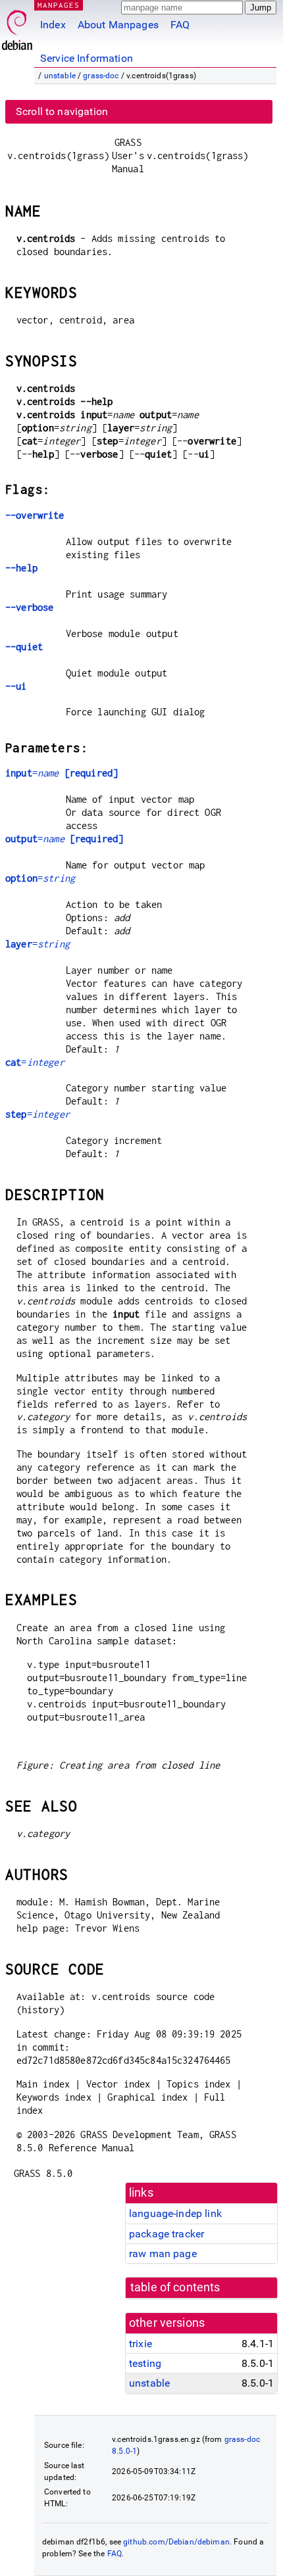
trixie (141, 2344)
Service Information (87, 58)
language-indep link (175, 2213)
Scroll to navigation (62, 111)
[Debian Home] (17, 27)
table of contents (175, 2287)
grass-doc (101, 76)
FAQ (180, 25)
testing (145, 2363)
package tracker (167, 2234)
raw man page (163, 2254)
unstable (60, 76)
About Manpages (118, 25)
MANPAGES (59, 5)
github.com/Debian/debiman (176, 2542)
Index (53, 25)
